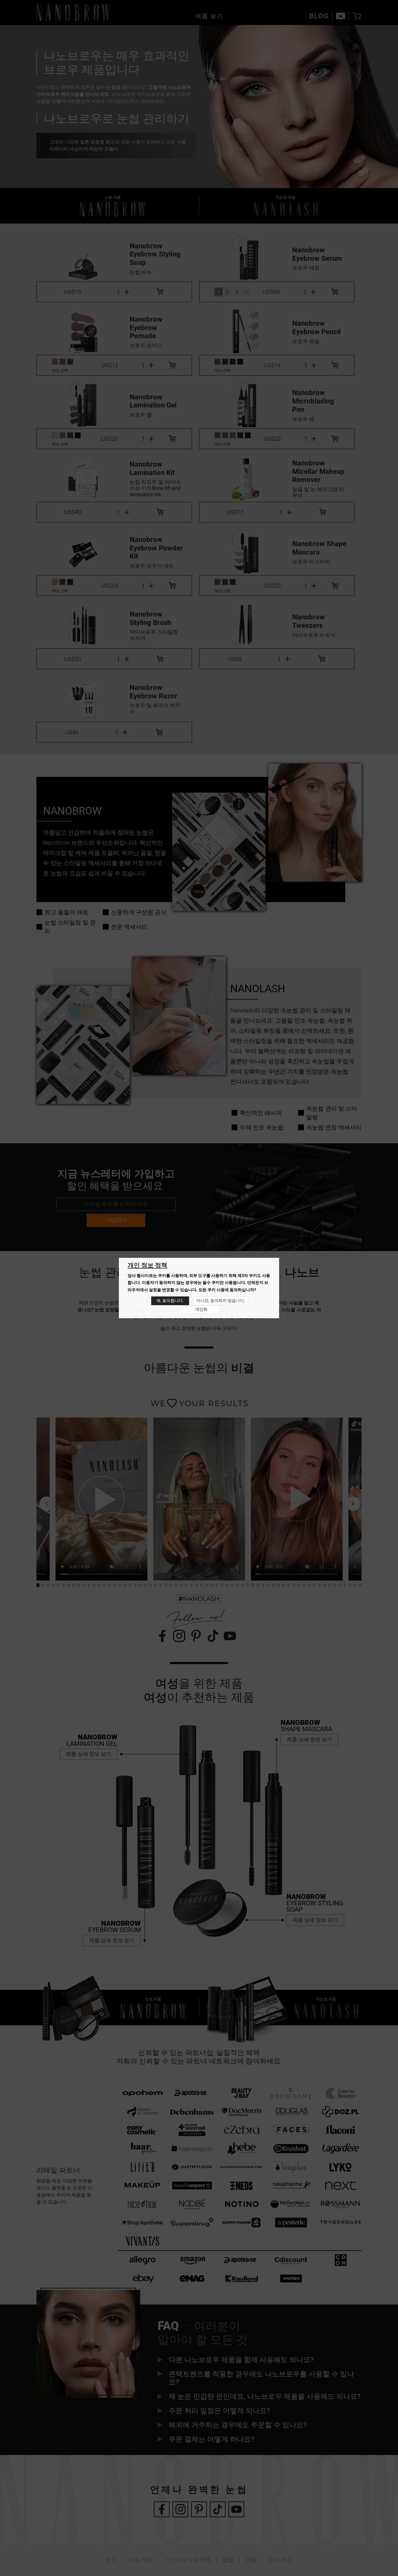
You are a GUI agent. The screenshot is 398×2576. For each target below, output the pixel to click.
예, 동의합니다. (170, 1301)
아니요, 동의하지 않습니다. (221, 1301)
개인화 (201, 1309)
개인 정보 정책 (147, 1265)
